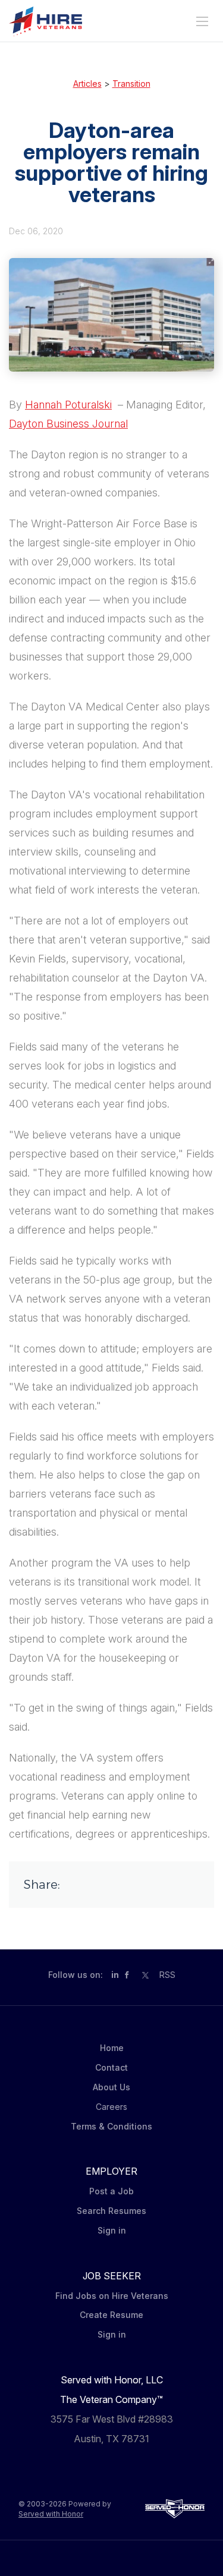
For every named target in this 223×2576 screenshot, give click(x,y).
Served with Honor (51, 2514)
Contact (111, 2067)
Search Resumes (111, 2211)
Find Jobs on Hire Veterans (112, 2296)
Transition (131, 84)
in (115, 1975)
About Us (111, 2087)
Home (112, 2048)
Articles (87, 84)
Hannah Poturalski (68, 405)
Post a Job (111, 2191)
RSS (167, 1975)
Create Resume (111, 2315)
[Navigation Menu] (202, 21)
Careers (111, 2107)
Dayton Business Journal (68, 424)
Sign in (112, 2230)
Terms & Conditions (111, 2126)
